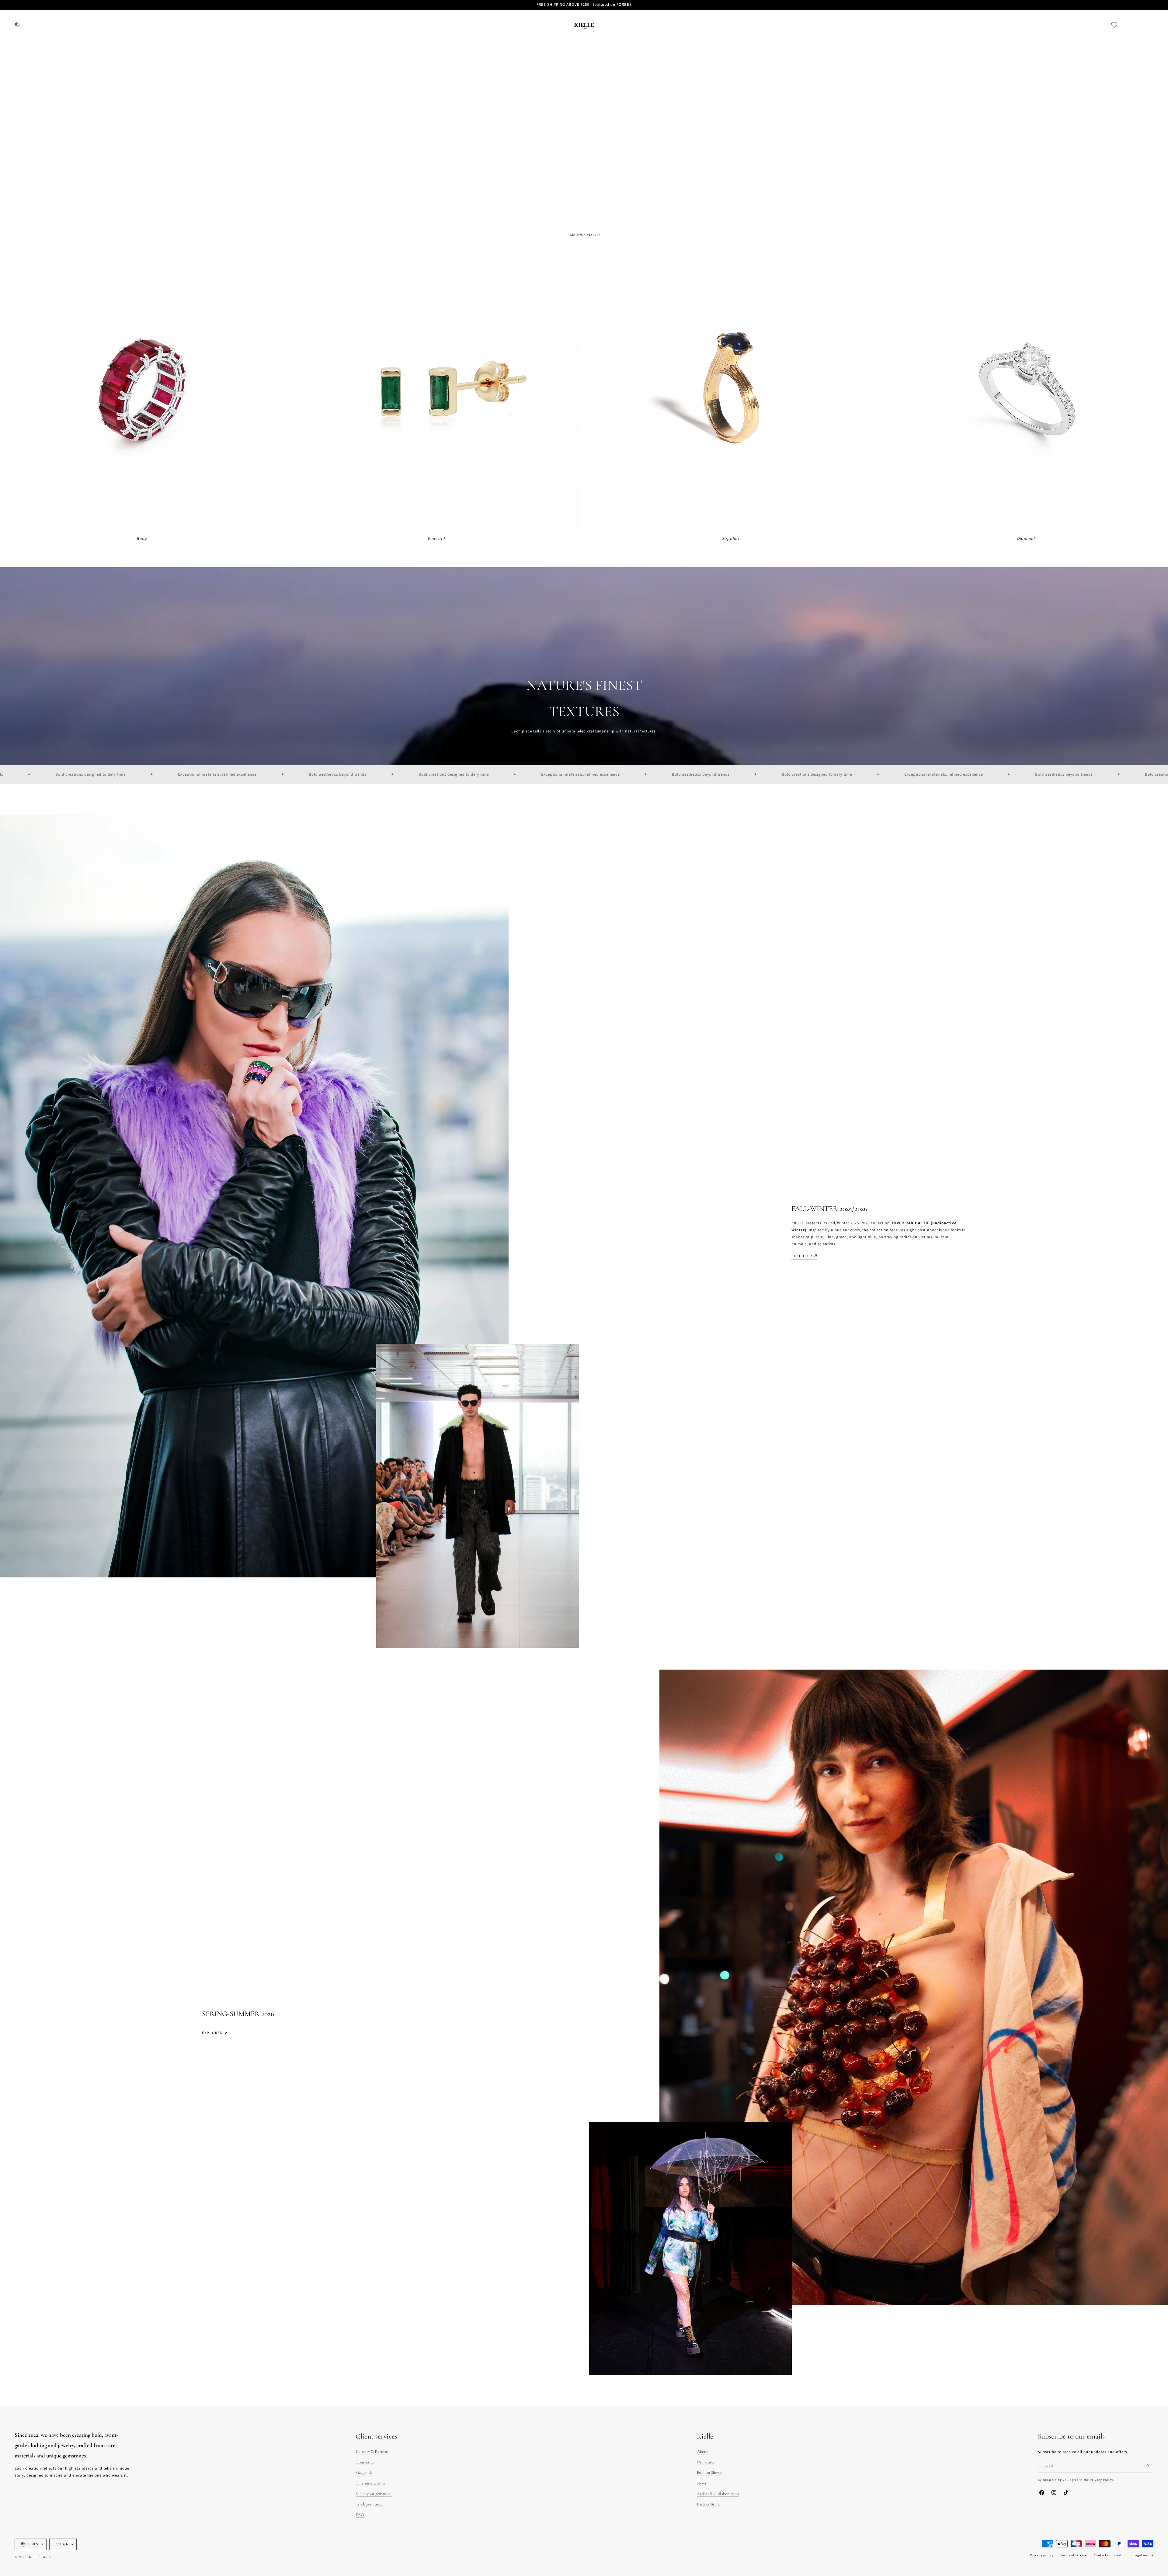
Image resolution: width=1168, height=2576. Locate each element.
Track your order (370, 2504)
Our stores (706, 2462)
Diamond (1026, 539)
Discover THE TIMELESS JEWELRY (48, 180)
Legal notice (1144, 2555)
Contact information (1110, 2555)
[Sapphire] (731, 390)
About (702, 2451)
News (702, 2483)
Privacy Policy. (1102, 2480)
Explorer (802, 1256)
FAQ (360, 2515)
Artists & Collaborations (718, 2494)
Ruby (142, 539)
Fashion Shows (709, 2472)
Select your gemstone (374, 2494)
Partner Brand (709, 2504)
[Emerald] (437, 390)
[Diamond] (1026, 390)
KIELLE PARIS (40, 2557)
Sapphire (731, 539)
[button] (1128, 25)
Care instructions (370, 2483)
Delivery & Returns (372, 2451)
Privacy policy (1042, 2555)
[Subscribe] (1147, 2466)
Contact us (365, 2462)
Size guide (364, 2472)
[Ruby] (142, 390)
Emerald (437, 539)
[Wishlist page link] (1114, 25)
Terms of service (1074, 2555)
